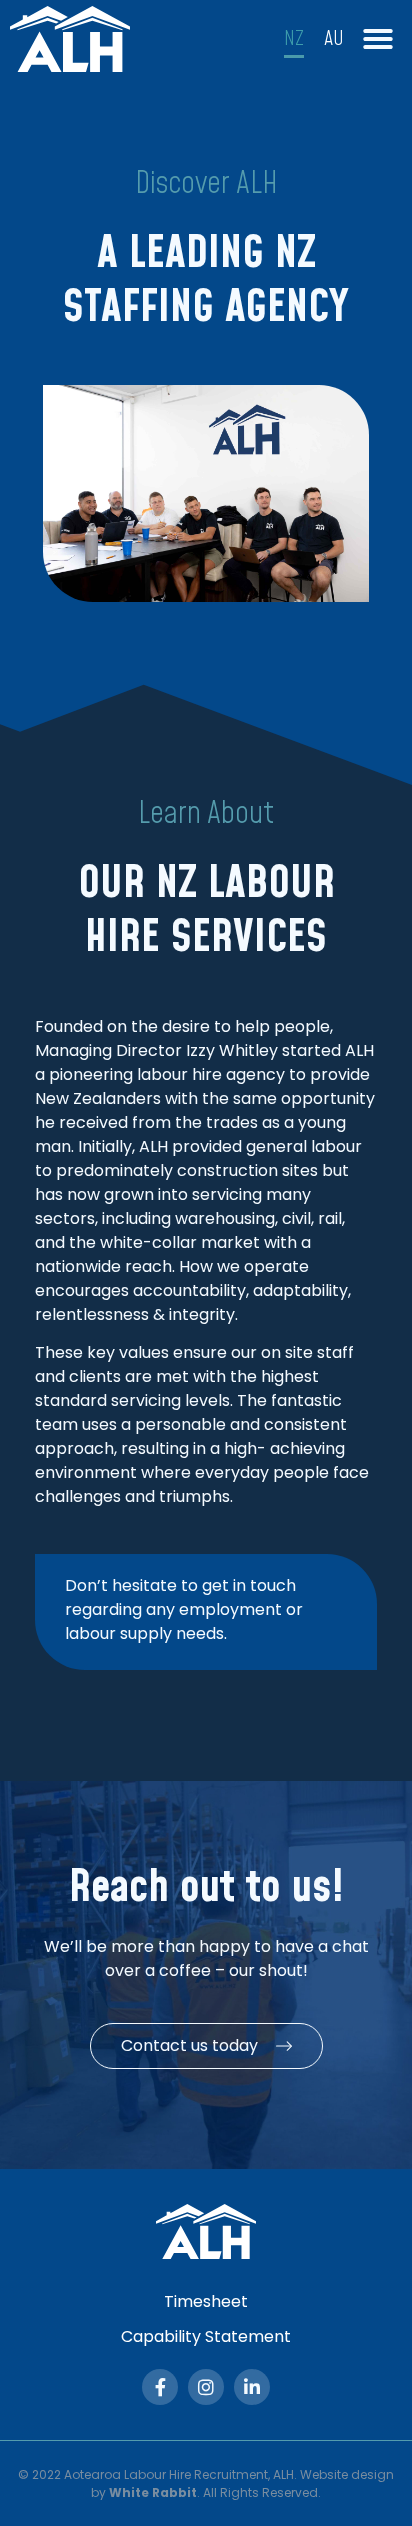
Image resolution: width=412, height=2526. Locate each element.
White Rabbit (153, 2492)
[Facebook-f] (160, 2387)
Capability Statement (206, 2336)
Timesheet (206, 2301)
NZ (294, 39)
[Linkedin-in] (252, 2387)
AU (334, 39)
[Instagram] (206, 2387)
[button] (378, 39)
